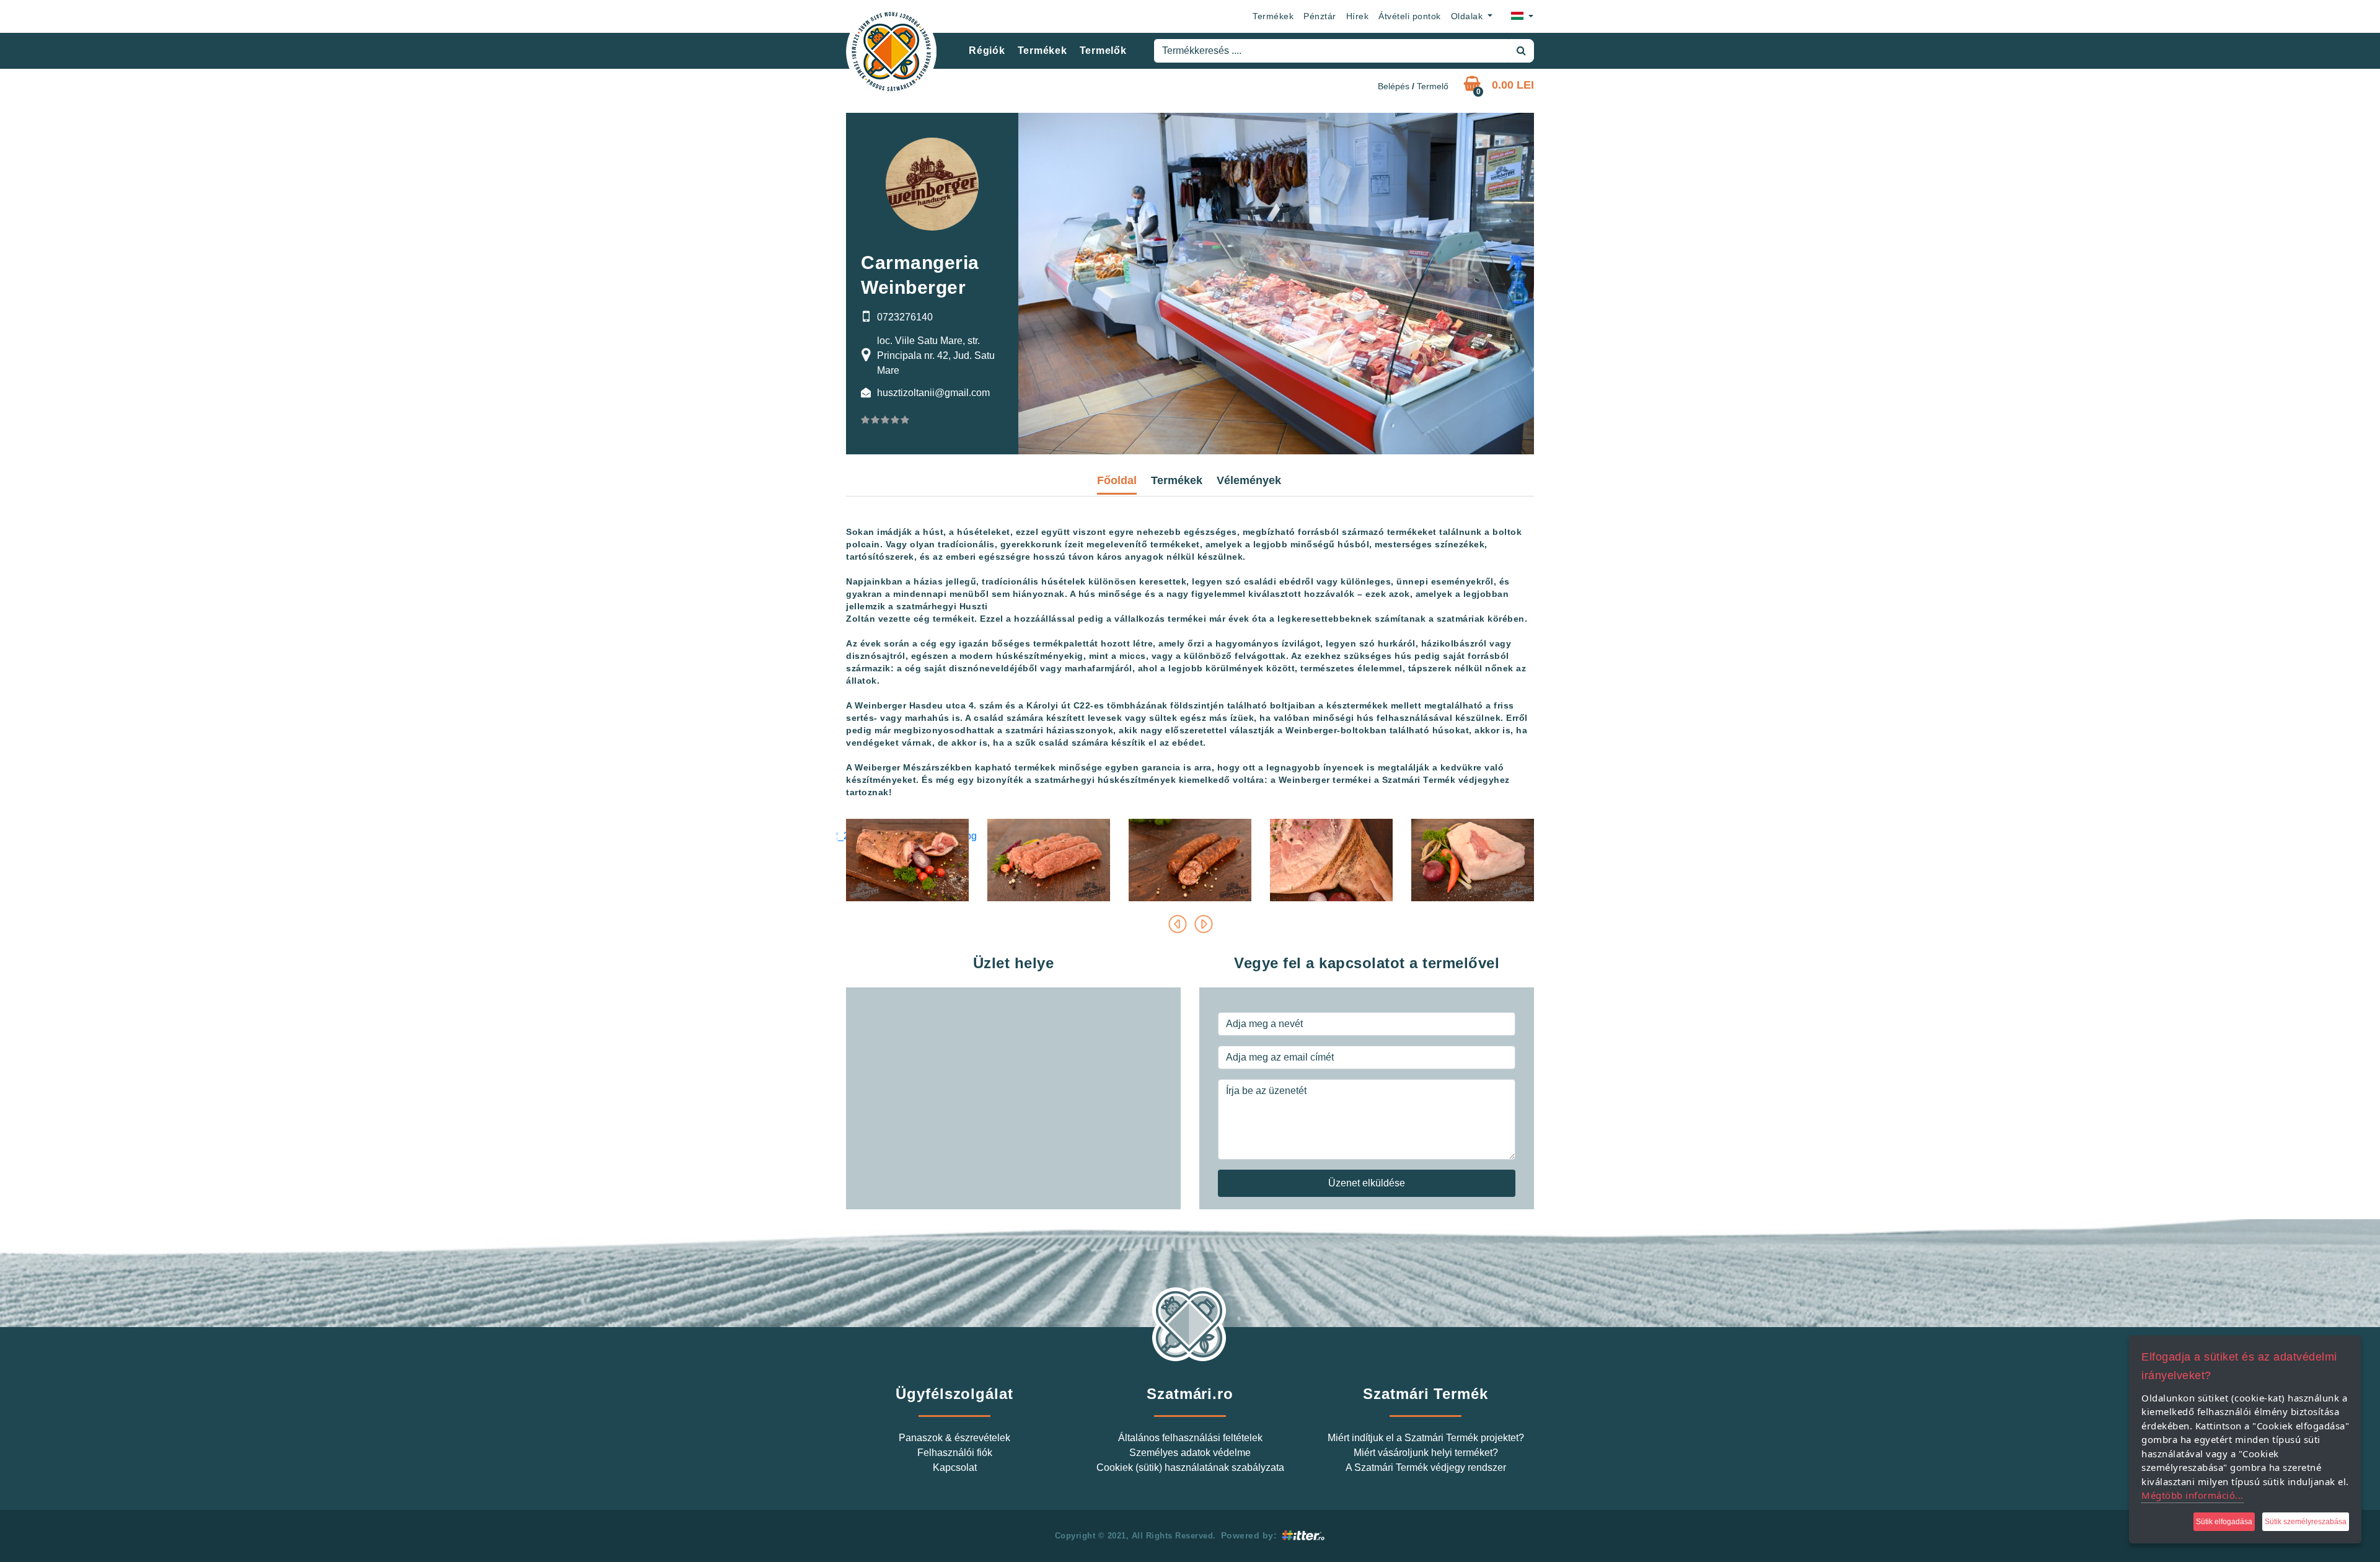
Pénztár (1320, 16)
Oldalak (1468, 16)
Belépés (1394, 86)
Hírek (1358, 16)
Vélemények (1249, 480)
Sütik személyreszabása (2306, 1522)
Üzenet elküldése (1367, 1183)
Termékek (1273, 16)
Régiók (987, 51)
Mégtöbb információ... (2193, 1495)
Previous (1177, 924)
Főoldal (1117, 480)
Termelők (1103, 51)
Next (1203, 924)
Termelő (1433, 86)
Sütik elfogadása (2224, 1522)
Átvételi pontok (1410, 16)
